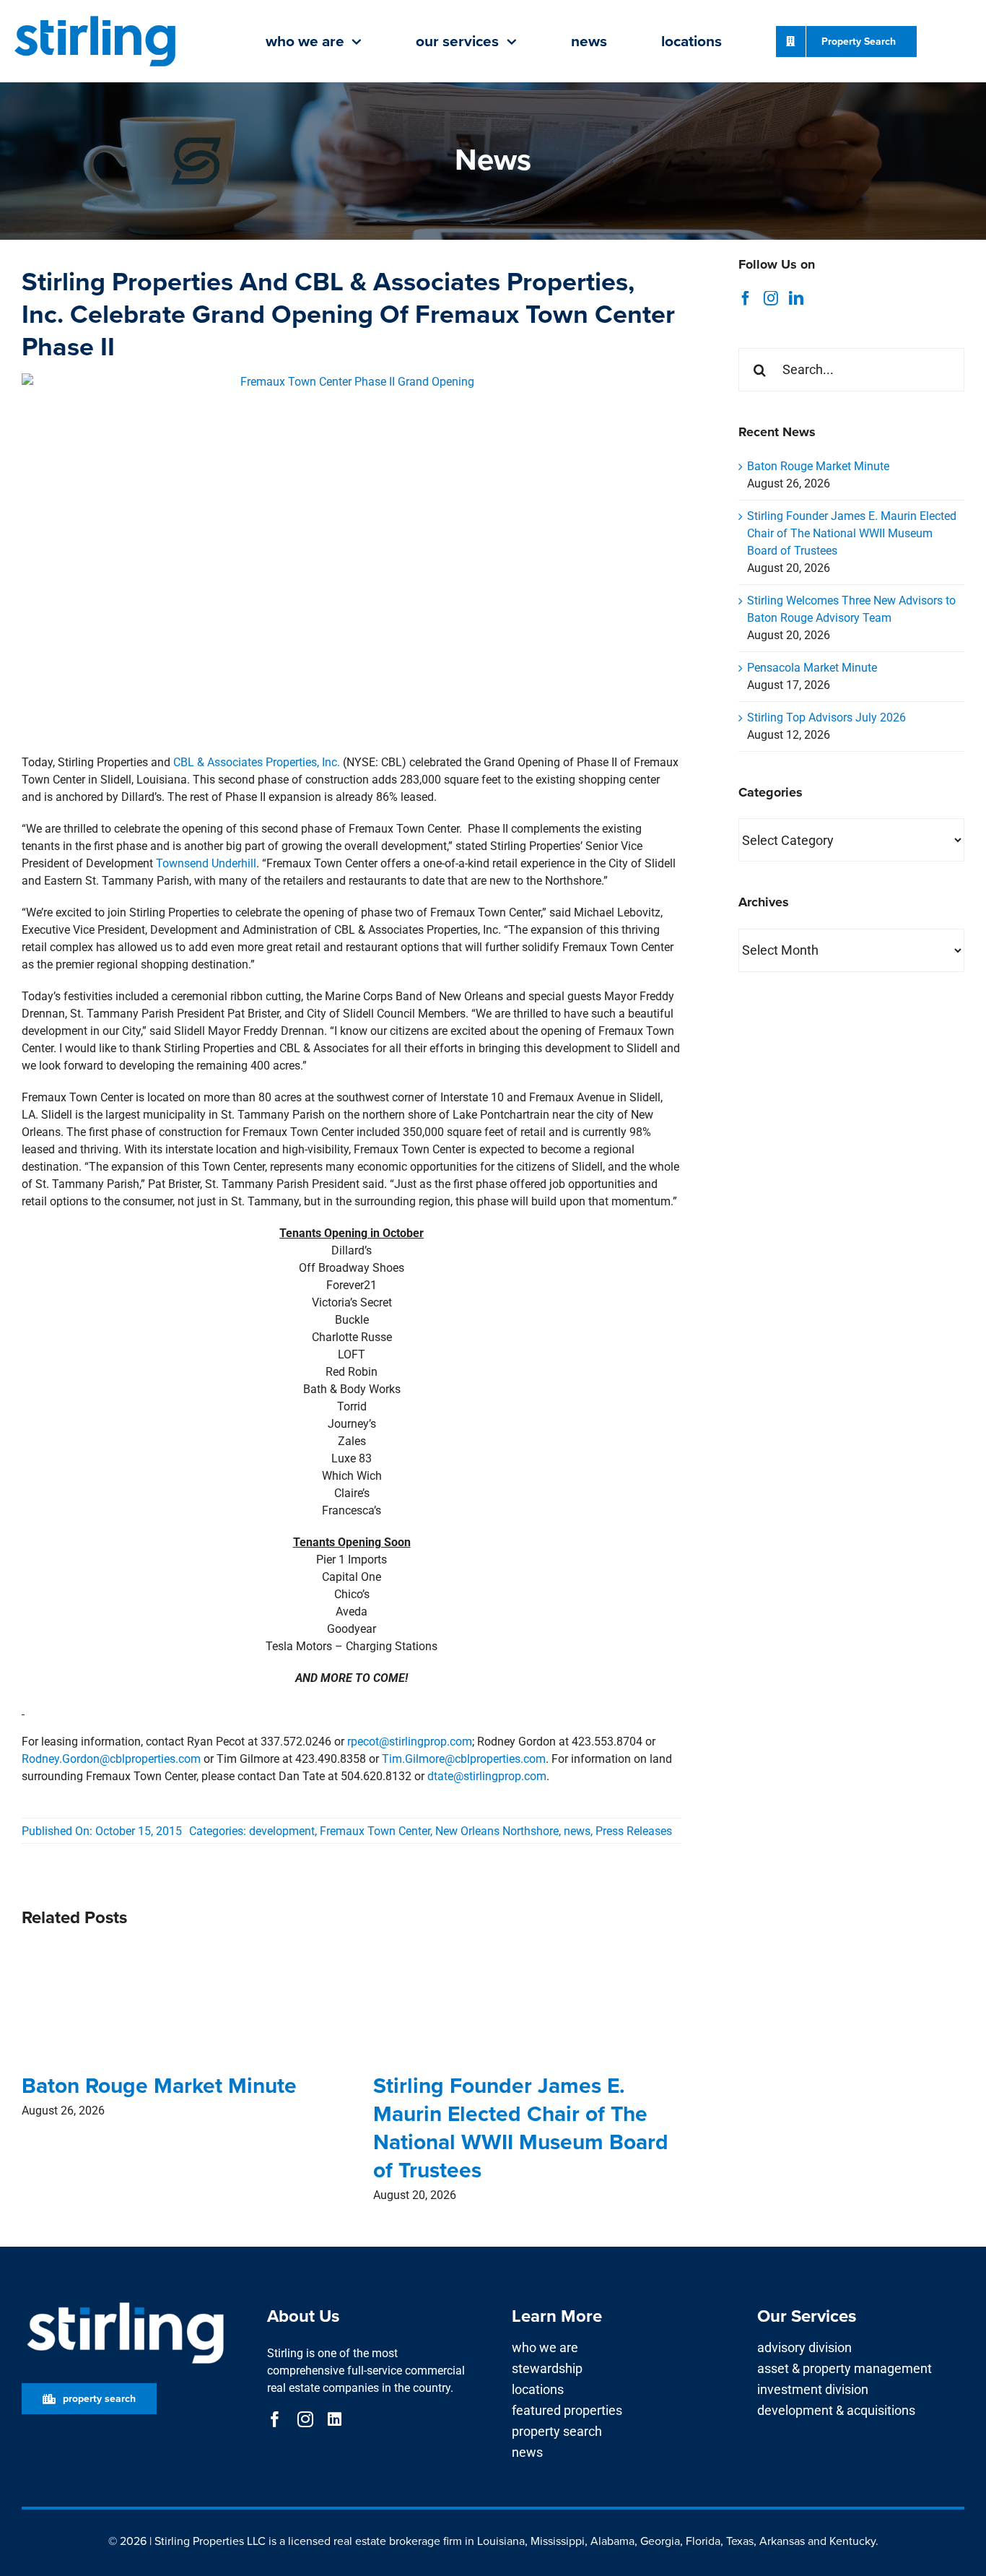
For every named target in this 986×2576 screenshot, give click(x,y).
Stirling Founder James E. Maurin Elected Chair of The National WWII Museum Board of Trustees (521, 2128)
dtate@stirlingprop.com (487, 1776)
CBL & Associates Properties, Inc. (257, 762)
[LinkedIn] (796, 298)
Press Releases (634, 1831)
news (577, 1831)
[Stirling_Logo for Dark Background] (125, 2303)
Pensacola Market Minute (812, 668)
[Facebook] (746, 298)
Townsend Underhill (206, 863)
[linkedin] (335, 2419)
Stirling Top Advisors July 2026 (826, 717)
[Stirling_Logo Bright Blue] (95, 17)
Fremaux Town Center (375, 1831)
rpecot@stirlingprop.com (410, 1742)
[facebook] (275, 2419)
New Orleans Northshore (497, 1831)
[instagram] (305, 2419)
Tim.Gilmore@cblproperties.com (464, 1759)
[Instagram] (771, 298)
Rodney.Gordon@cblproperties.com (111, 1759)
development (282, 1831)
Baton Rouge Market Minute (159, 2085)
